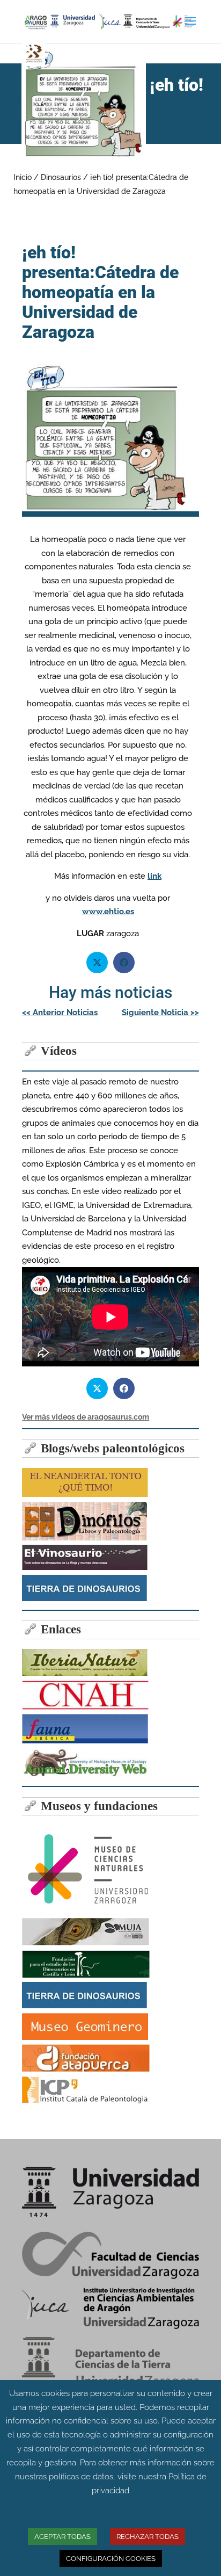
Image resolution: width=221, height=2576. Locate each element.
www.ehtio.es (108, 911)
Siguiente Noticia (160, 1012)
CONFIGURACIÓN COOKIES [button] (111, 2559)
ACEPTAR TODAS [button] (62, 2537)
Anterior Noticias (60, 1012)
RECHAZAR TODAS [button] (148, 2537)
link (154, 876)
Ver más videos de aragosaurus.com (86, 1417)
